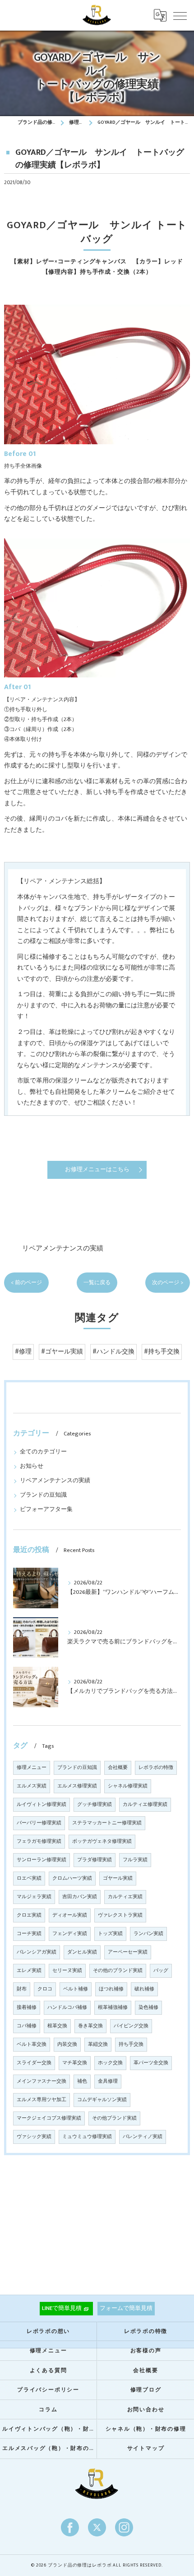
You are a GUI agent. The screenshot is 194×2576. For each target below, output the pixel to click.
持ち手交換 (131, 2044)
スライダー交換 (34, 2063)
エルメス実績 (32, 1786)
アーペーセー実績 (128, 1952)
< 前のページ (26, 1283)
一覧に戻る (97, 1283)
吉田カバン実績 (80, 1897)
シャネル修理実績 (128, 1786)
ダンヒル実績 (82, 1952)
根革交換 (57, 2026)
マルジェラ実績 (34, 1897)
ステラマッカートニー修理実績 (107, 1823)
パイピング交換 (131, 2026)
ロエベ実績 (29, 1878)
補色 (82, 2081)
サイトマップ (146, 2448)
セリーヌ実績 (67, 1971)
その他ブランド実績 (114, 2118)
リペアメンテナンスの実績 (63, 1248)
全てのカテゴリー (43, 1452)
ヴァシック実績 (34, 2137)
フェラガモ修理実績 (39, 1841)
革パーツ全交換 (151, 2063)
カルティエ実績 (125, 1897)
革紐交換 (98, 2044)
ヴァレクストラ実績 (120, 1915)
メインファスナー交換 (42, 2081)
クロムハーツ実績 (72, 1878)
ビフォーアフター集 (46, 1509)
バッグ (161, 1971)
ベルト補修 (76, 1989)
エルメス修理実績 (77, 1786)
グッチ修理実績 (95, 1805)
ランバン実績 (148, 1934)
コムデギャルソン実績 (102, 2100)
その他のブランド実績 (118, 1971)
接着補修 (27, 2008)
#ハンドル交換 (113, 1352)
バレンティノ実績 (143, 2137)
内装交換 (67, 2044)
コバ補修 (27, 2026)
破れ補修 (144, 1989)
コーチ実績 (29, 1934)
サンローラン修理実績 (42, 1860)
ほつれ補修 (111, 1989)
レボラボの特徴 (156, 1768)
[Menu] (180, 15)
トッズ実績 (110, 1934)
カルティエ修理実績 (145, 1805)
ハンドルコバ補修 (67, 2008)
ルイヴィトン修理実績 (42, 1805)
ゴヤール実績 (118, 1878)
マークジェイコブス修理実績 (49, 2118)
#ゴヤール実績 (62, 1352)
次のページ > (168, 1283)
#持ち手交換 (162, 1352)
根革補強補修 (113, 2008)
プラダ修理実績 (95, 1860)
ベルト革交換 (32, 2044)
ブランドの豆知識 (43, 1495)
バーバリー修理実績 (39, 1823)
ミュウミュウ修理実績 (87, 2137)
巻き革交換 (90, 2026)
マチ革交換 (75, 2063)
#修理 (23, 1352)
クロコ (45, 1989)
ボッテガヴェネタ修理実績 (102, 1841)
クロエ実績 (29, 1915)
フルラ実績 (135, 1860)
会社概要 (118, 1768)
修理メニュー (32, 1768)
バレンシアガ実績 (37, 1952)
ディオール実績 (70, 1915)
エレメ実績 (29, 1971)
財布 (22, 1989)
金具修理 (108, 2081)
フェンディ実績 (70, 1934)
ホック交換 (110, 2063)
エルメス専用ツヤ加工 (42, 2100)
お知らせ (32, 1466)
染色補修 (148, 2008)
